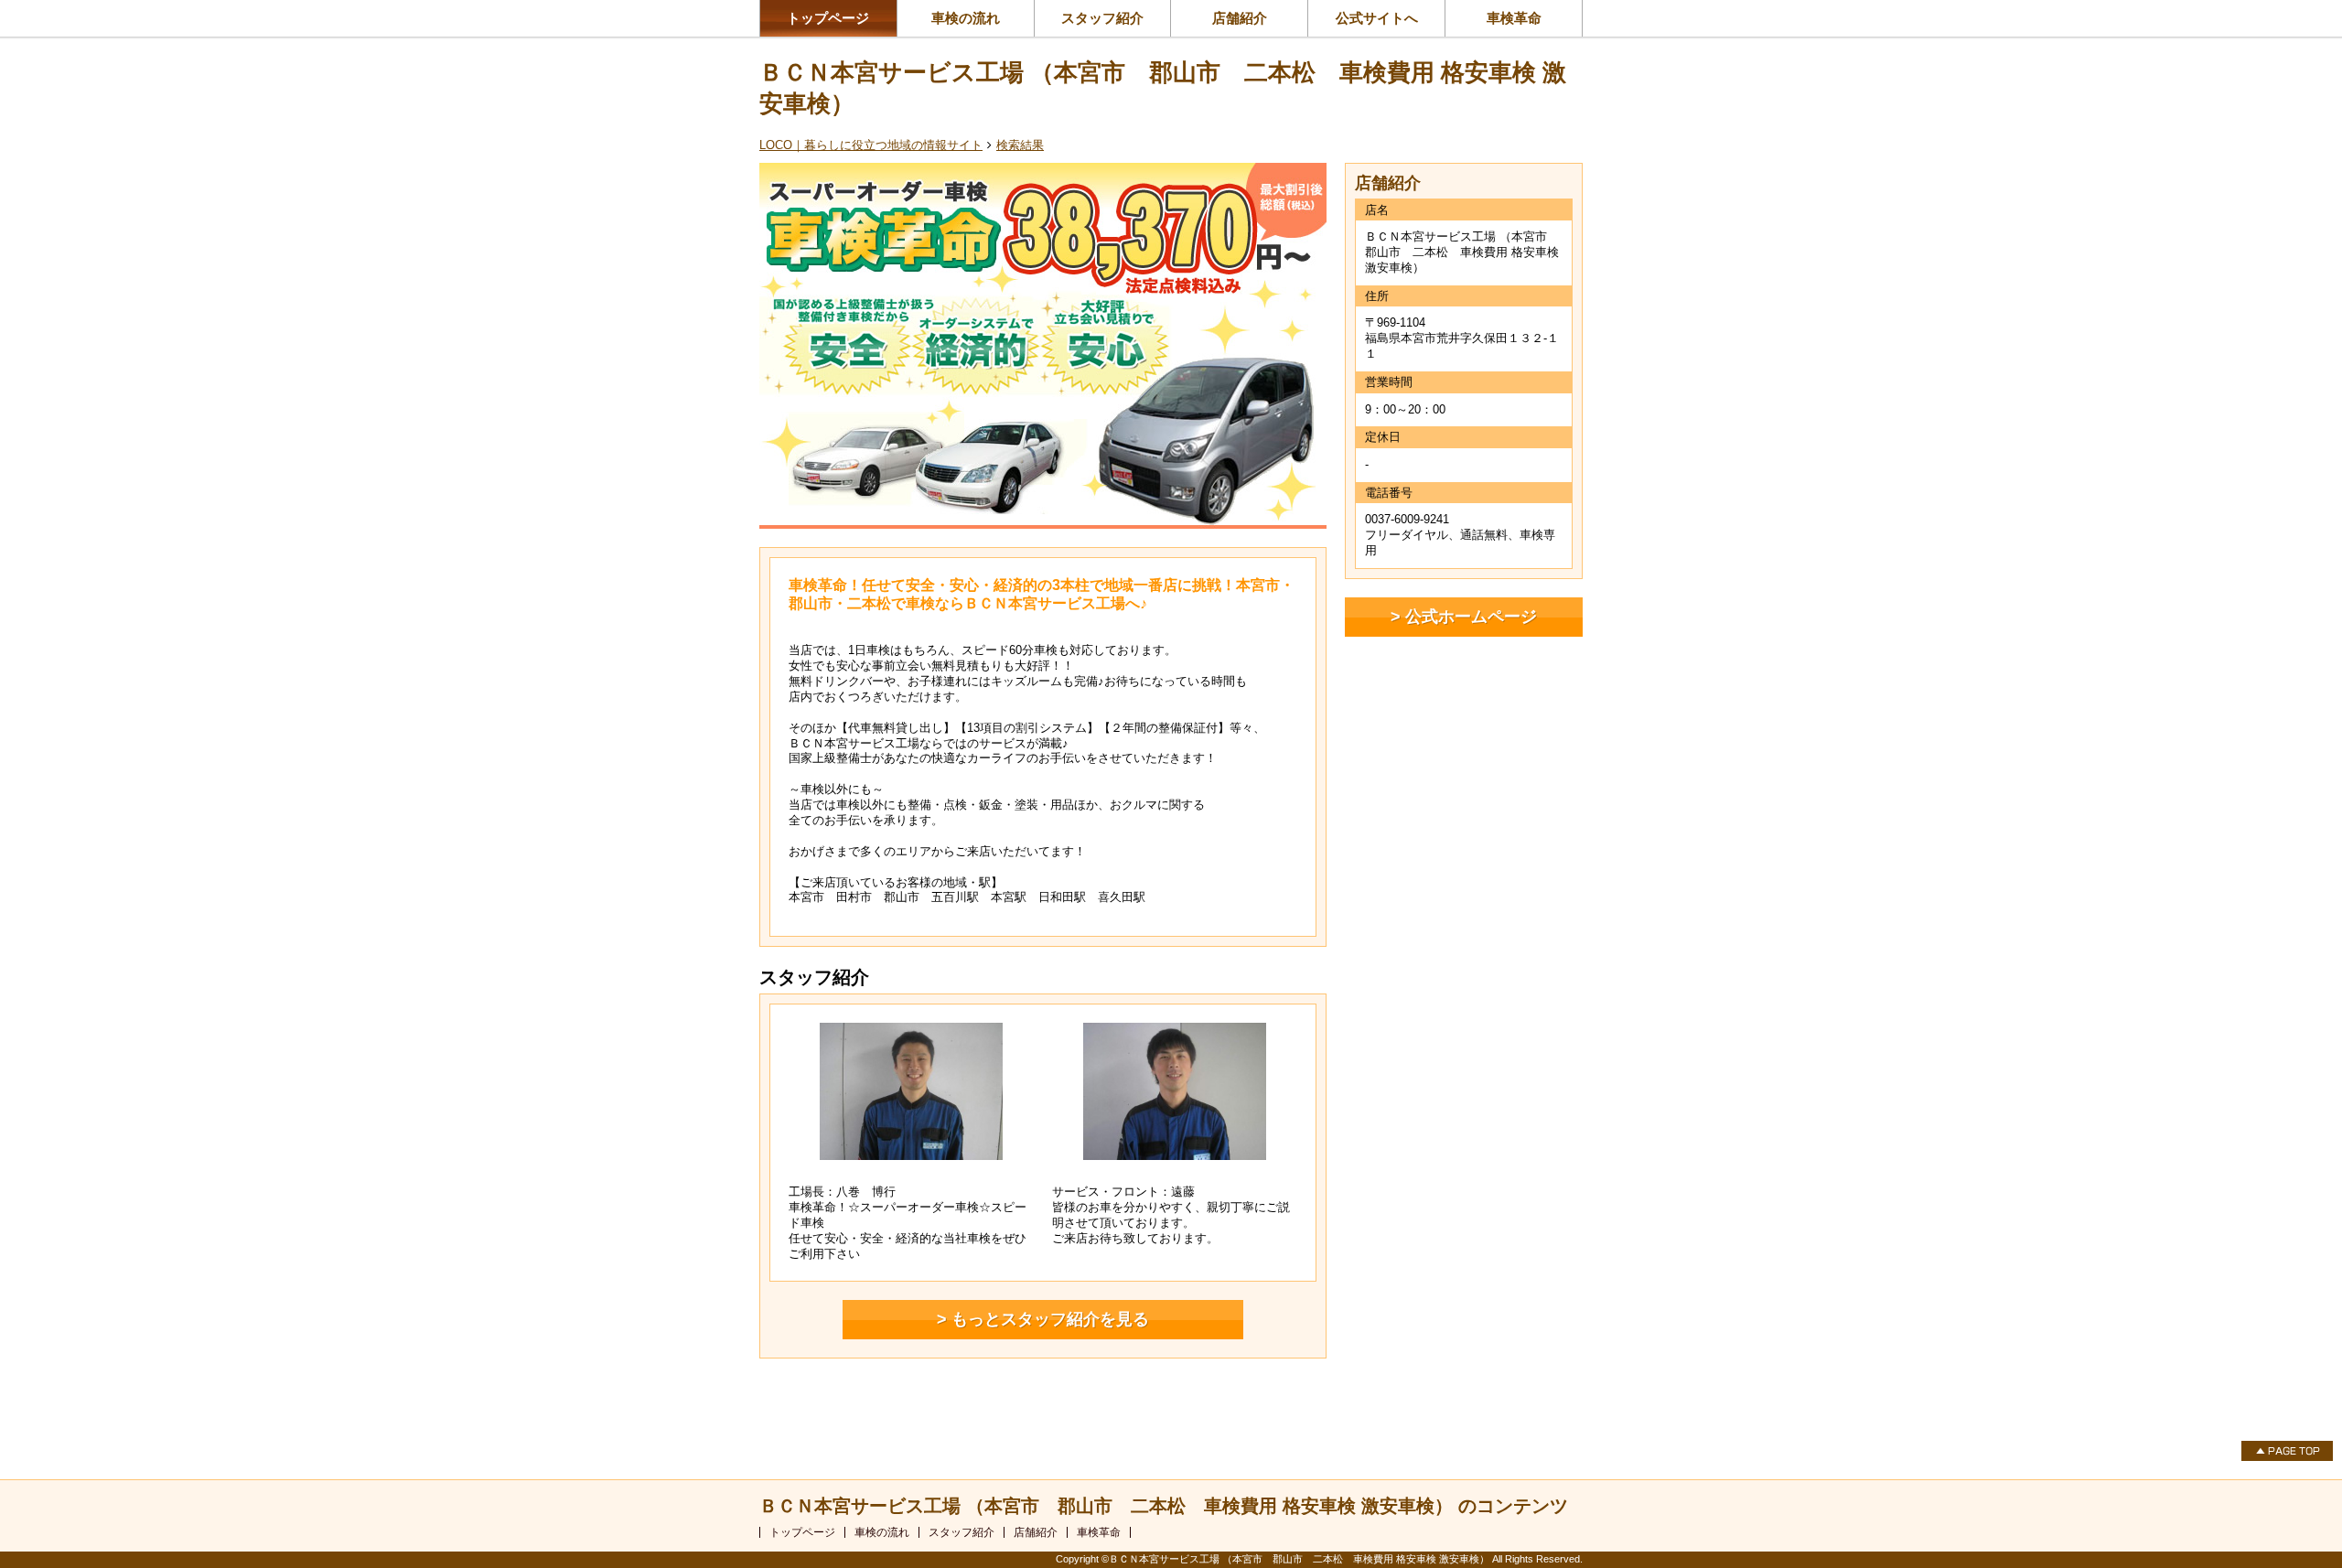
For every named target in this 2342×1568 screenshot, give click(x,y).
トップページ (828, 18)
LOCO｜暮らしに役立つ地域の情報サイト (871, 145)
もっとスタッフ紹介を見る (1050, 1319)
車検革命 (1514, 18)
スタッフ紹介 (1102, 18)
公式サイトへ (1377, 18)
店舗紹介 (1240, 18)
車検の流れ (966, 18)
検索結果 (1020, 145)
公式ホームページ (1471, 617)
